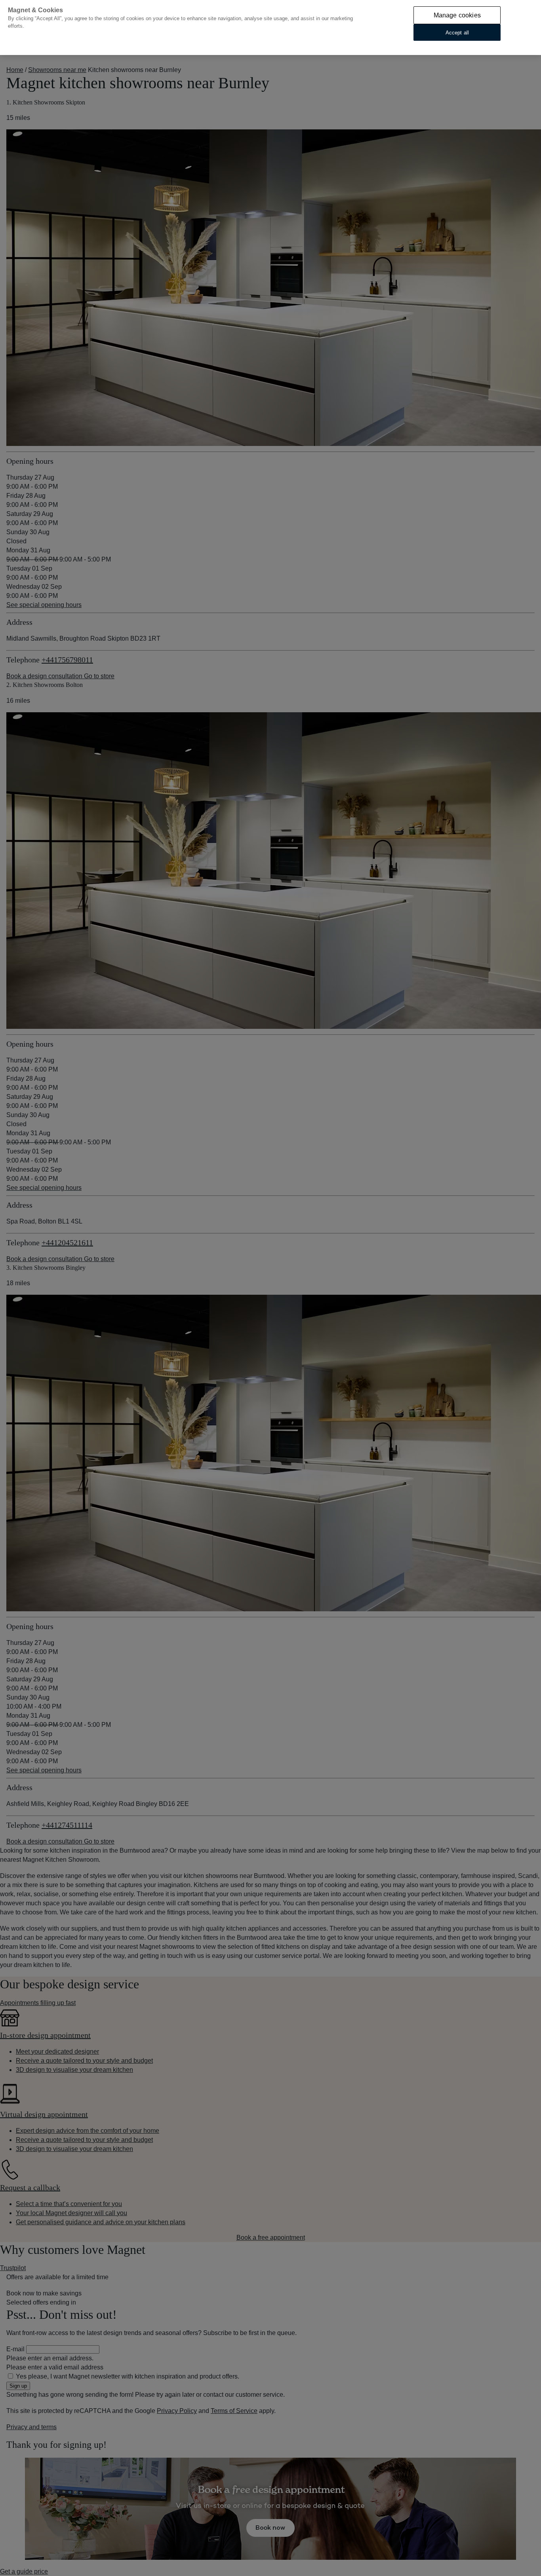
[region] (270, 28)
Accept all (457, 32)
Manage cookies (457, 15)
